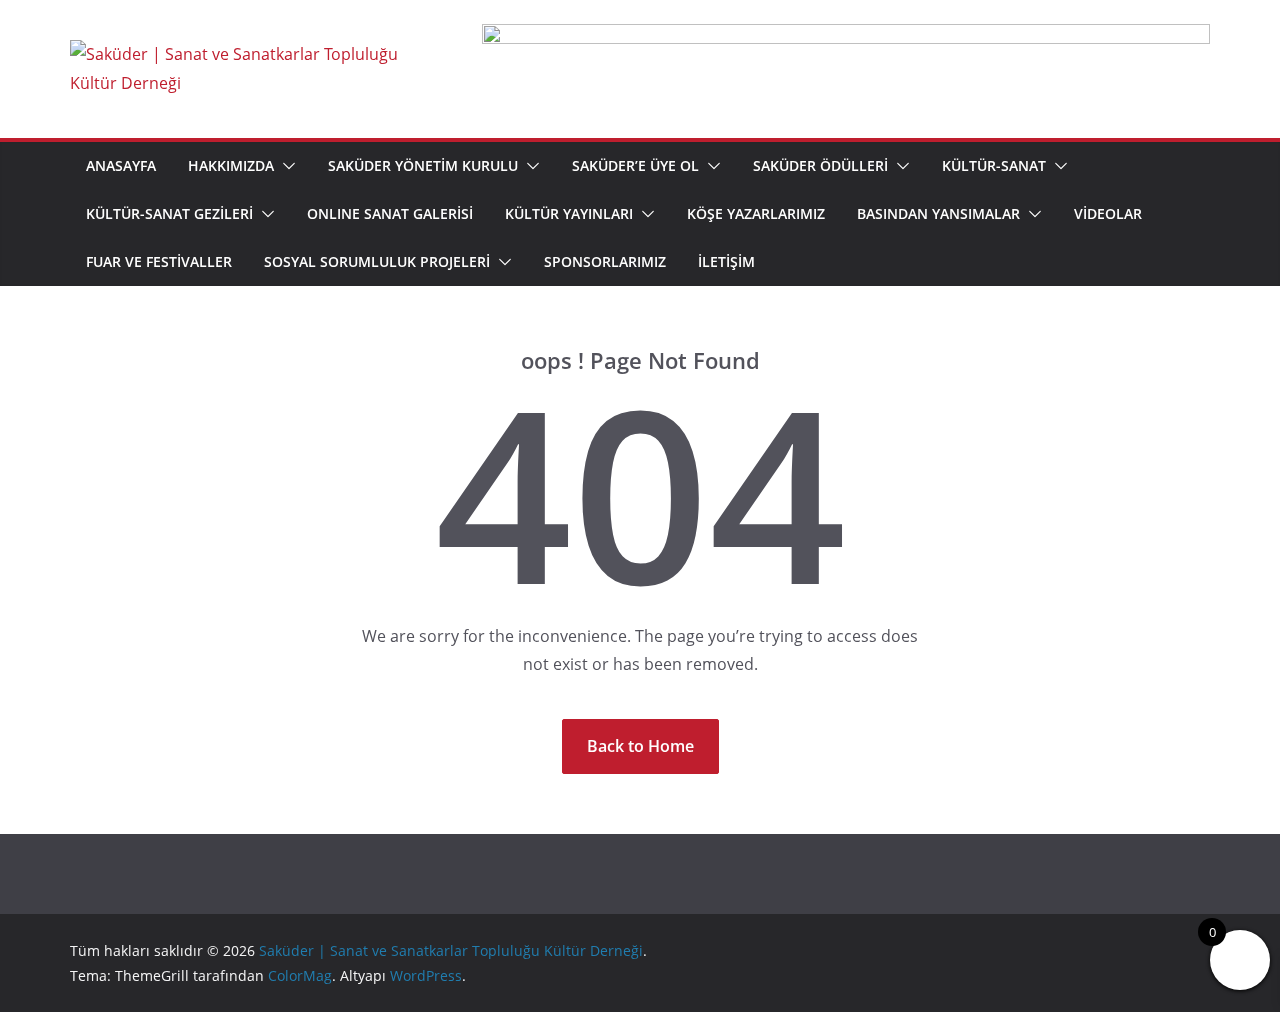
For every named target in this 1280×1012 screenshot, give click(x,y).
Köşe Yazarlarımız (756, 213)
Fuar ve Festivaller (159, 261)
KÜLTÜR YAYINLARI (569, 213)
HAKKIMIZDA (231, 165)
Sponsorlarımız (605, 261)
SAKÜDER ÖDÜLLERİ (820, 165)
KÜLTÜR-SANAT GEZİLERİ (169, 213)
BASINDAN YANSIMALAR (938, 213)
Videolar (1108, 213)
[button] (285, 166)
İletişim (726, 261)
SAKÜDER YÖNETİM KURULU (423, 165)
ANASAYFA (121, 165)
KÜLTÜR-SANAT (994, 165)
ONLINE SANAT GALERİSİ (390, 213)
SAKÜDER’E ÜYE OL (635, 165)
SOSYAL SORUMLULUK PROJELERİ (377, 261)
